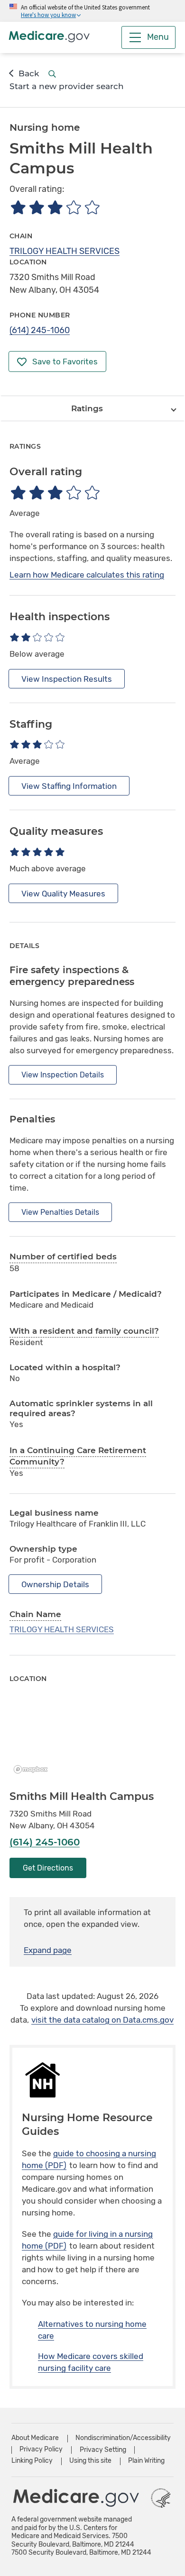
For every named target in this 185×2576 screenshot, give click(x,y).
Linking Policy (32, 2461)
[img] (55, 207)
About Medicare (35, 2438)
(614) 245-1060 (40, 330)
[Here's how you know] (92, 11)
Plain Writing (146, 2461)
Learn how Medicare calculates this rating (87, 575)
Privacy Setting (103, 2450)
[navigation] (92, 408)
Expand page (48, 1950)
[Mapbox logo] (33, 1769)
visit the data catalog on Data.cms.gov (102, 2020)
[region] (92, 1737)
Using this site (90, 2461)
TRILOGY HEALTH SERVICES (65, 251)
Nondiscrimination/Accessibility (123, 2438)
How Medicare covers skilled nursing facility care (91, 2362)
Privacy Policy (41, 2449)
